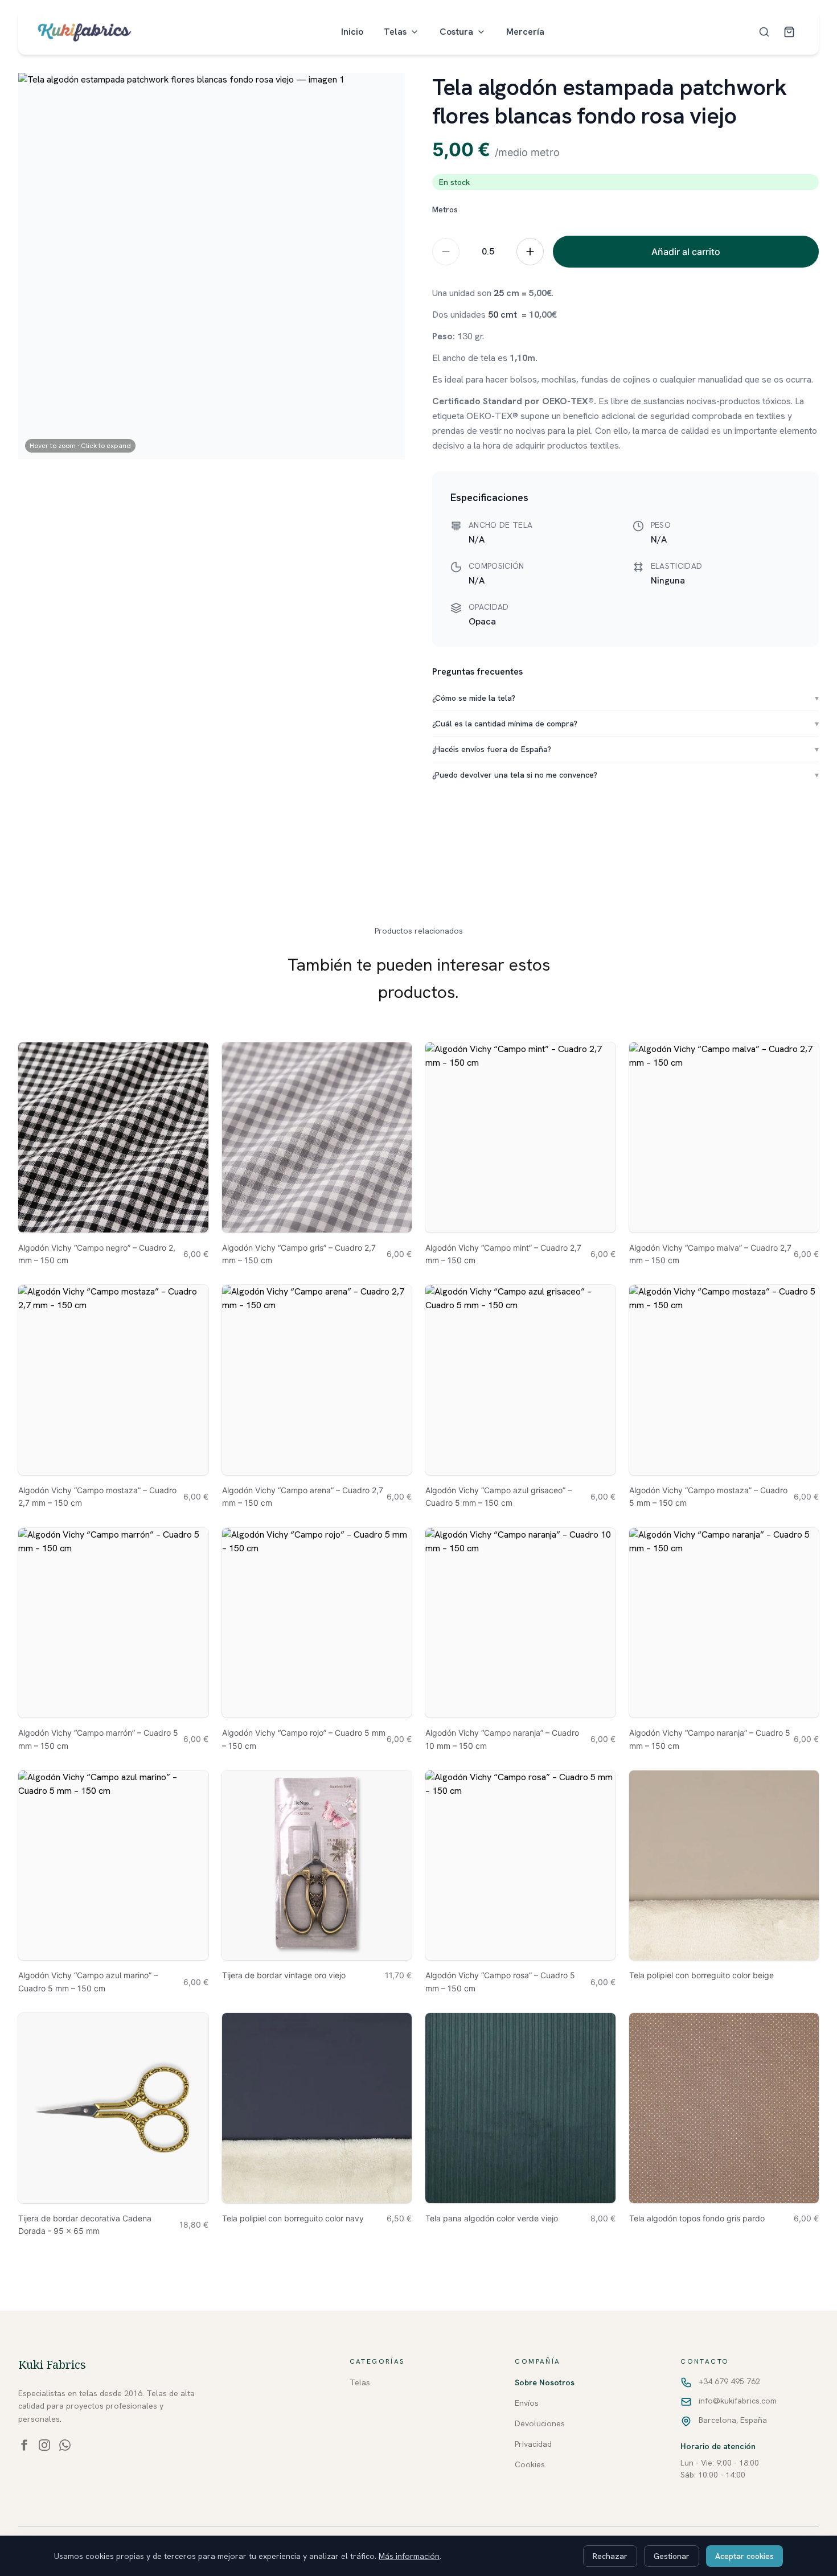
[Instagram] (44, 2445)
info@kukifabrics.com (738, 2401)
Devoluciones (540, 2423)
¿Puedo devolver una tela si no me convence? (625, 775)
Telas (395, 32)
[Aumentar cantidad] (530, 252)
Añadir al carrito (686, 252)
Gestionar (672, 2556)
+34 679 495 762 (729, 2381)
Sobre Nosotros (545, 2382)
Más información (409, 2556)
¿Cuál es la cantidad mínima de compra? (625, 724)
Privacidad (533, 2444)
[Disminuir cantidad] (446, 252)
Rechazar (610, 2556)
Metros (445, 209)
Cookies (530, 2464)
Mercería (525, 32)
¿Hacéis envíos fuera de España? (625, 749)
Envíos (527, 2403)
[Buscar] (764, 32)
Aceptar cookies (744, 2556)
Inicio (352, 32)
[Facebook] (24, 2445)
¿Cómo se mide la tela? (625, 698)
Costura (456, 32)
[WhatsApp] (65, 2445)
